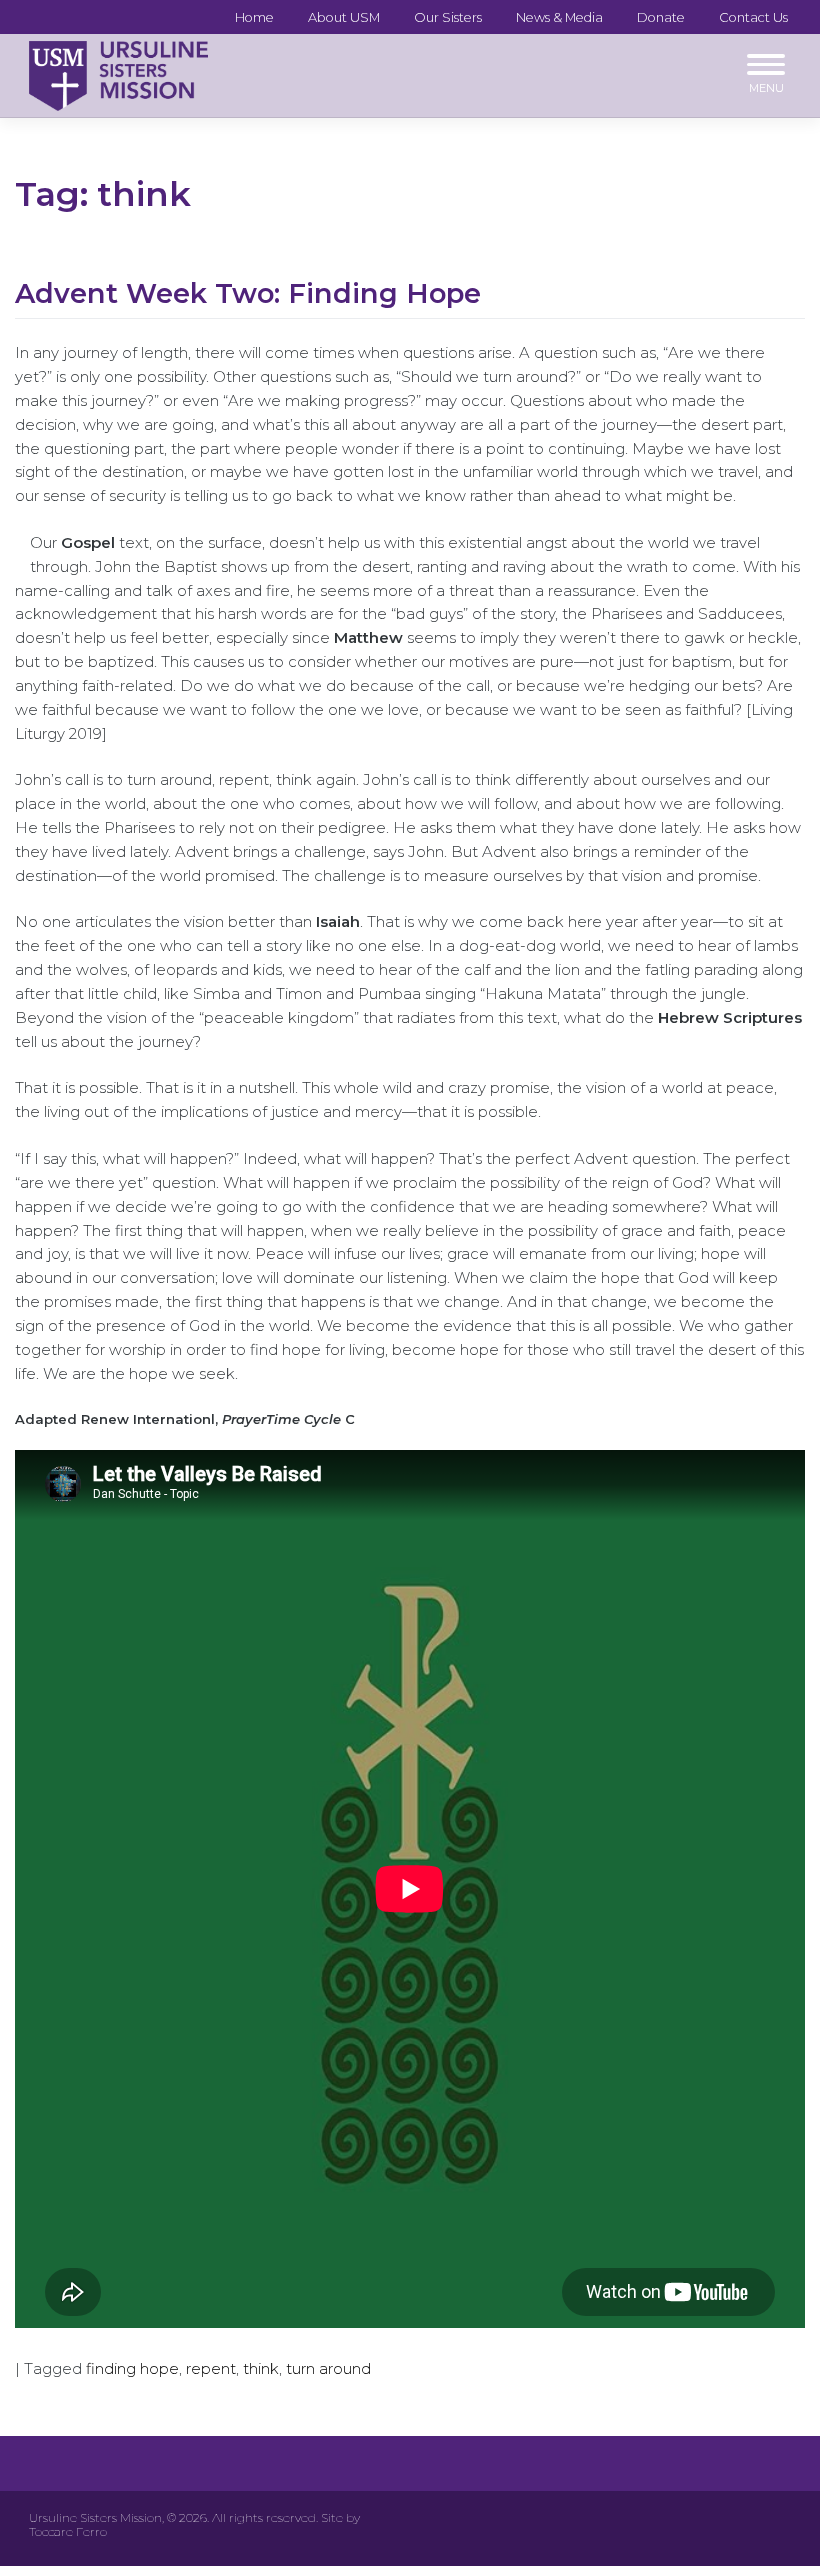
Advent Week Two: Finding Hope (248, 293)
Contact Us (753, 17)
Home (254, 17)
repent (211, 2369)
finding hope (132, 2369)
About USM (344, 17)
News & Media (559, 17)
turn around (328, 2369)
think (261, 2369)
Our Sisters (448, 17)
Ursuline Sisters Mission (95, 2517)
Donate (661, 17)
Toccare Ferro (68, 2531)
